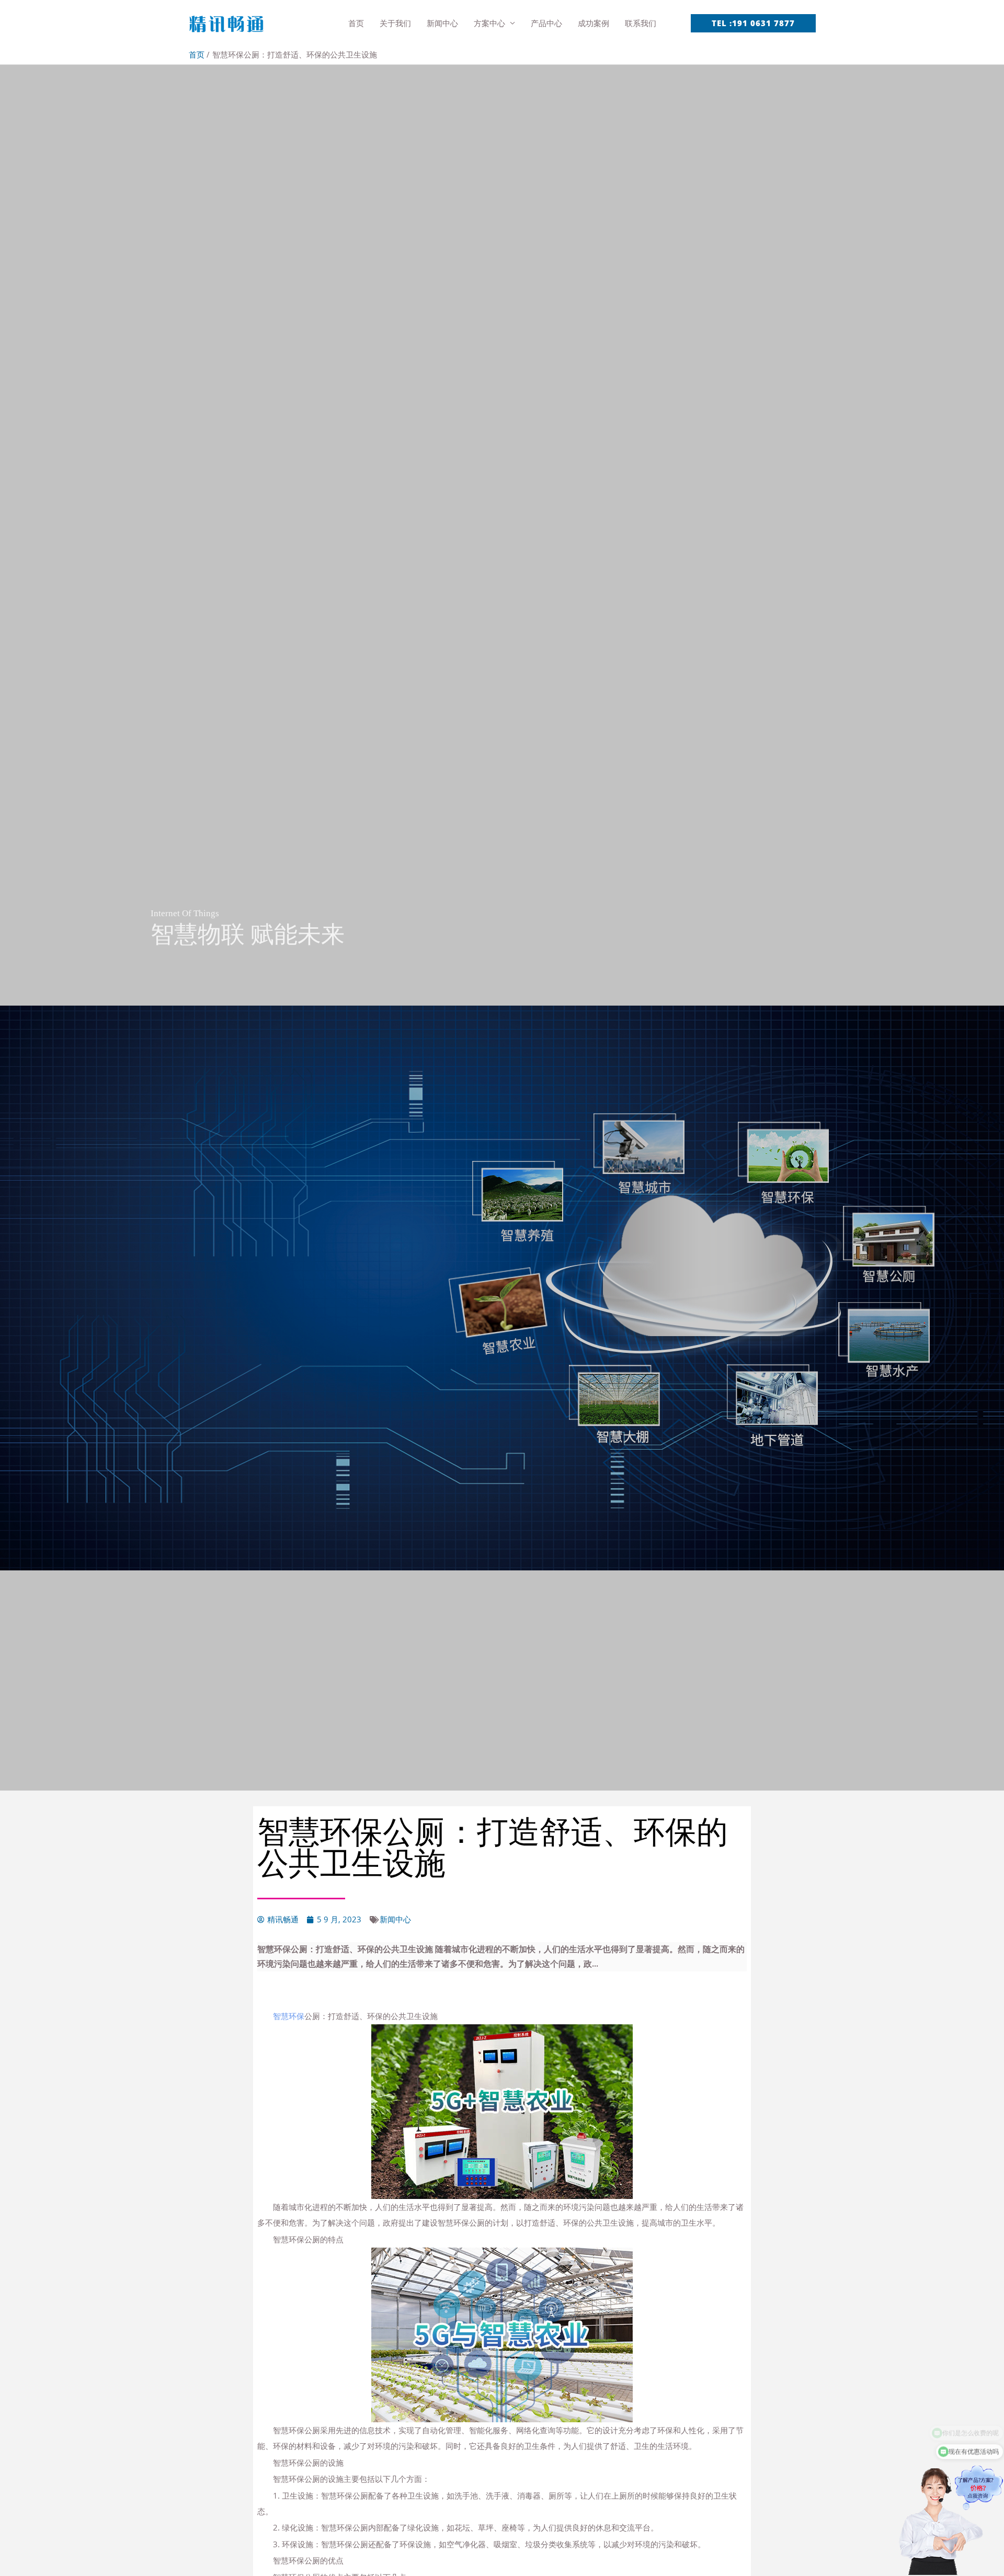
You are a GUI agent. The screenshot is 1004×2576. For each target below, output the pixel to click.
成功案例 (594, 23)
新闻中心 (442, 23)
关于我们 (395, 23)
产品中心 (546, 23)
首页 (356, 23)
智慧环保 (289, 2016)
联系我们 (641, 23)
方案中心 (489, 23)
